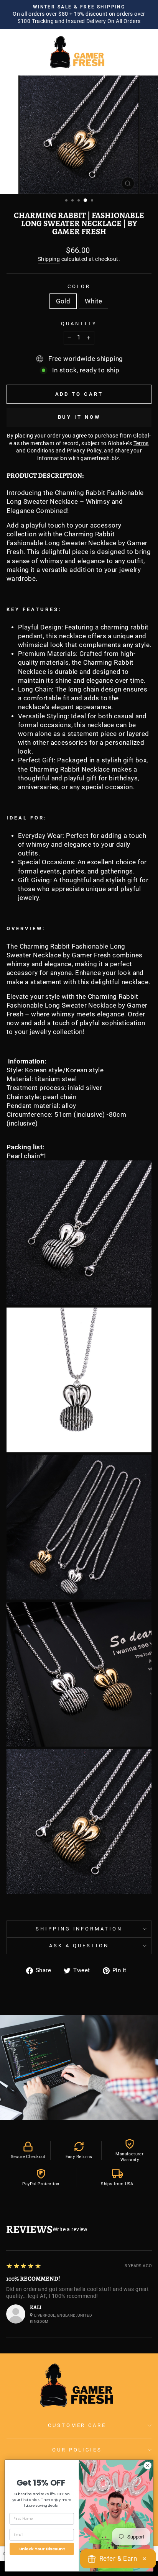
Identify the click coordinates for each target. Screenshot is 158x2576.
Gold (63, 301)
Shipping (49, 259)
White (93, 301)
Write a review (70, 2229)
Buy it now (79, 417)
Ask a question (79, 1946)
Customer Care (77, 2425)
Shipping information (79, 1929)
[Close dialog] (147, 2465)
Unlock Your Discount (42, 2549)
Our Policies (77, 2450)
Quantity (79, 324)
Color (79, 286)
